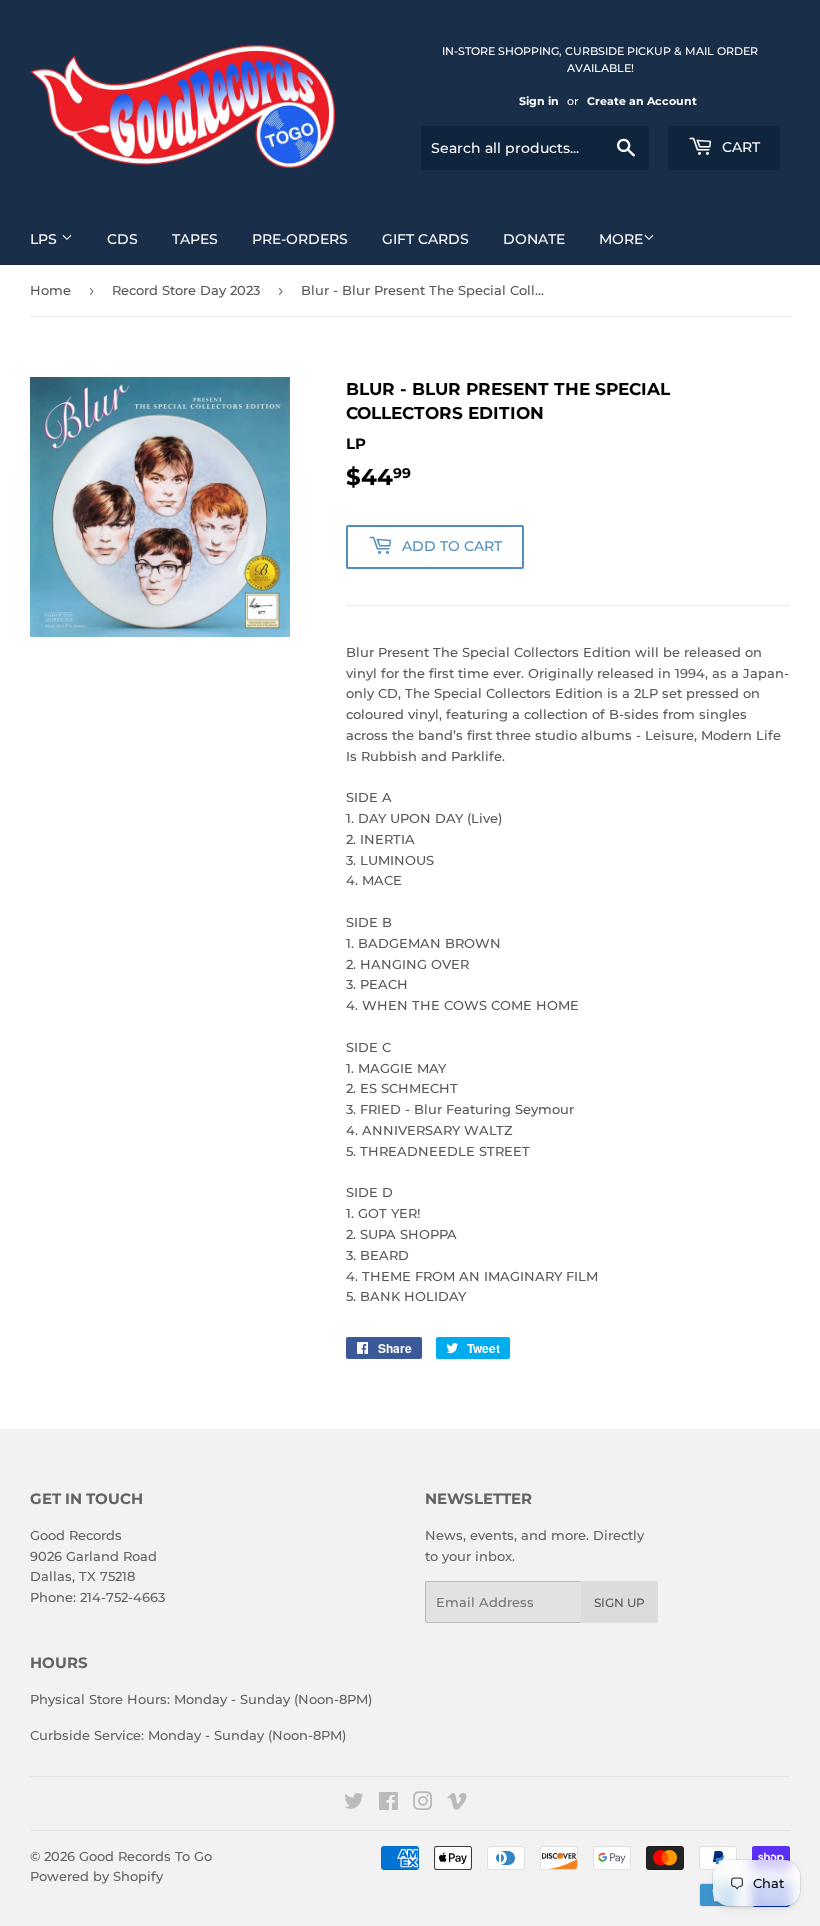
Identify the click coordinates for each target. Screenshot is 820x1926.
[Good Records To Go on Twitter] (354, 1804)
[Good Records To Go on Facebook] (388, 1804)
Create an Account (642, 101)
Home (50, 290)
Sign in (539, 101)
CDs (122, 239)
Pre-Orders (300, 239)
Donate (534, 239)
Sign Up (619, 1602)
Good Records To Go (145, 1856)
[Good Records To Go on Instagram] (423, 1804)
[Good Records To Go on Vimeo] (457, 1804)
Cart (739, 147)
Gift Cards (425, 239)
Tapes (195, 239)
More (621, 239)
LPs (45, 239)
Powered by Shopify (96, 1876)
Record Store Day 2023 (186, 290)
